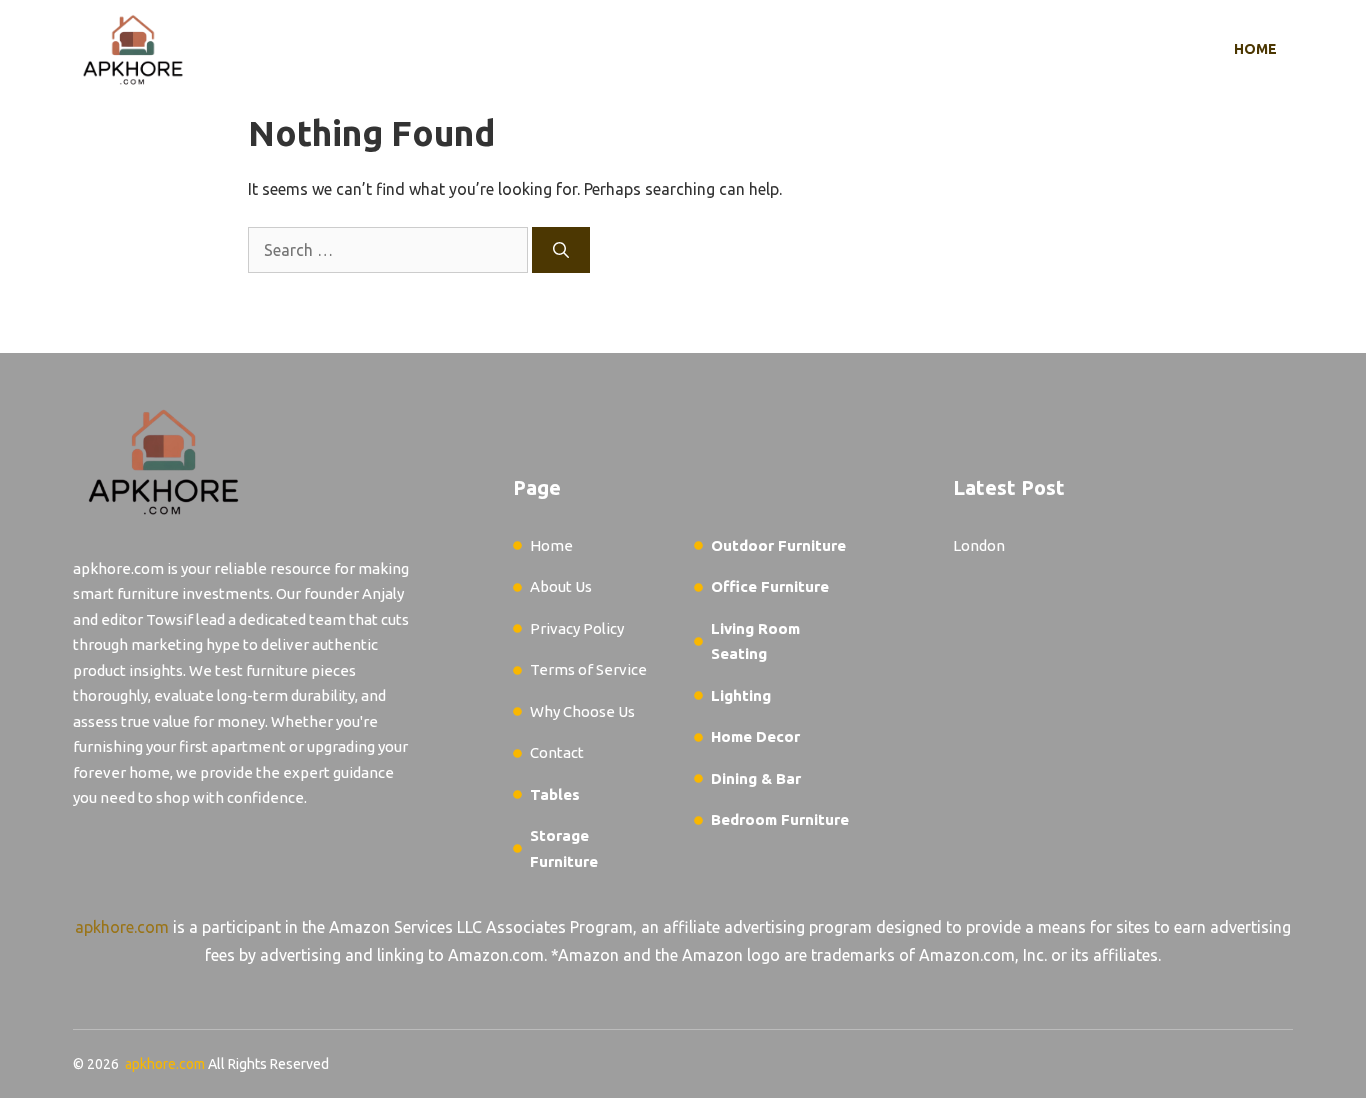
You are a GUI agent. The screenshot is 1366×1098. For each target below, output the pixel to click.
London (979, 545)
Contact (557, 752)
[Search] (561, 250)
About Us (561, 586)
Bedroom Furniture (780, 819)
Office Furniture (770, 586)
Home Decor (755, 736)
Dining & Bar (756, 778)
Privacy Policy (577, 628)
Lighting (741, 695)
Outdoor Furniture (778, 545)
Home (1255, 49)
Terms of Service (588, 669)
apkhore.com (122, 927)
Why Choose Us (582, 711)
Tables (555, 794)
